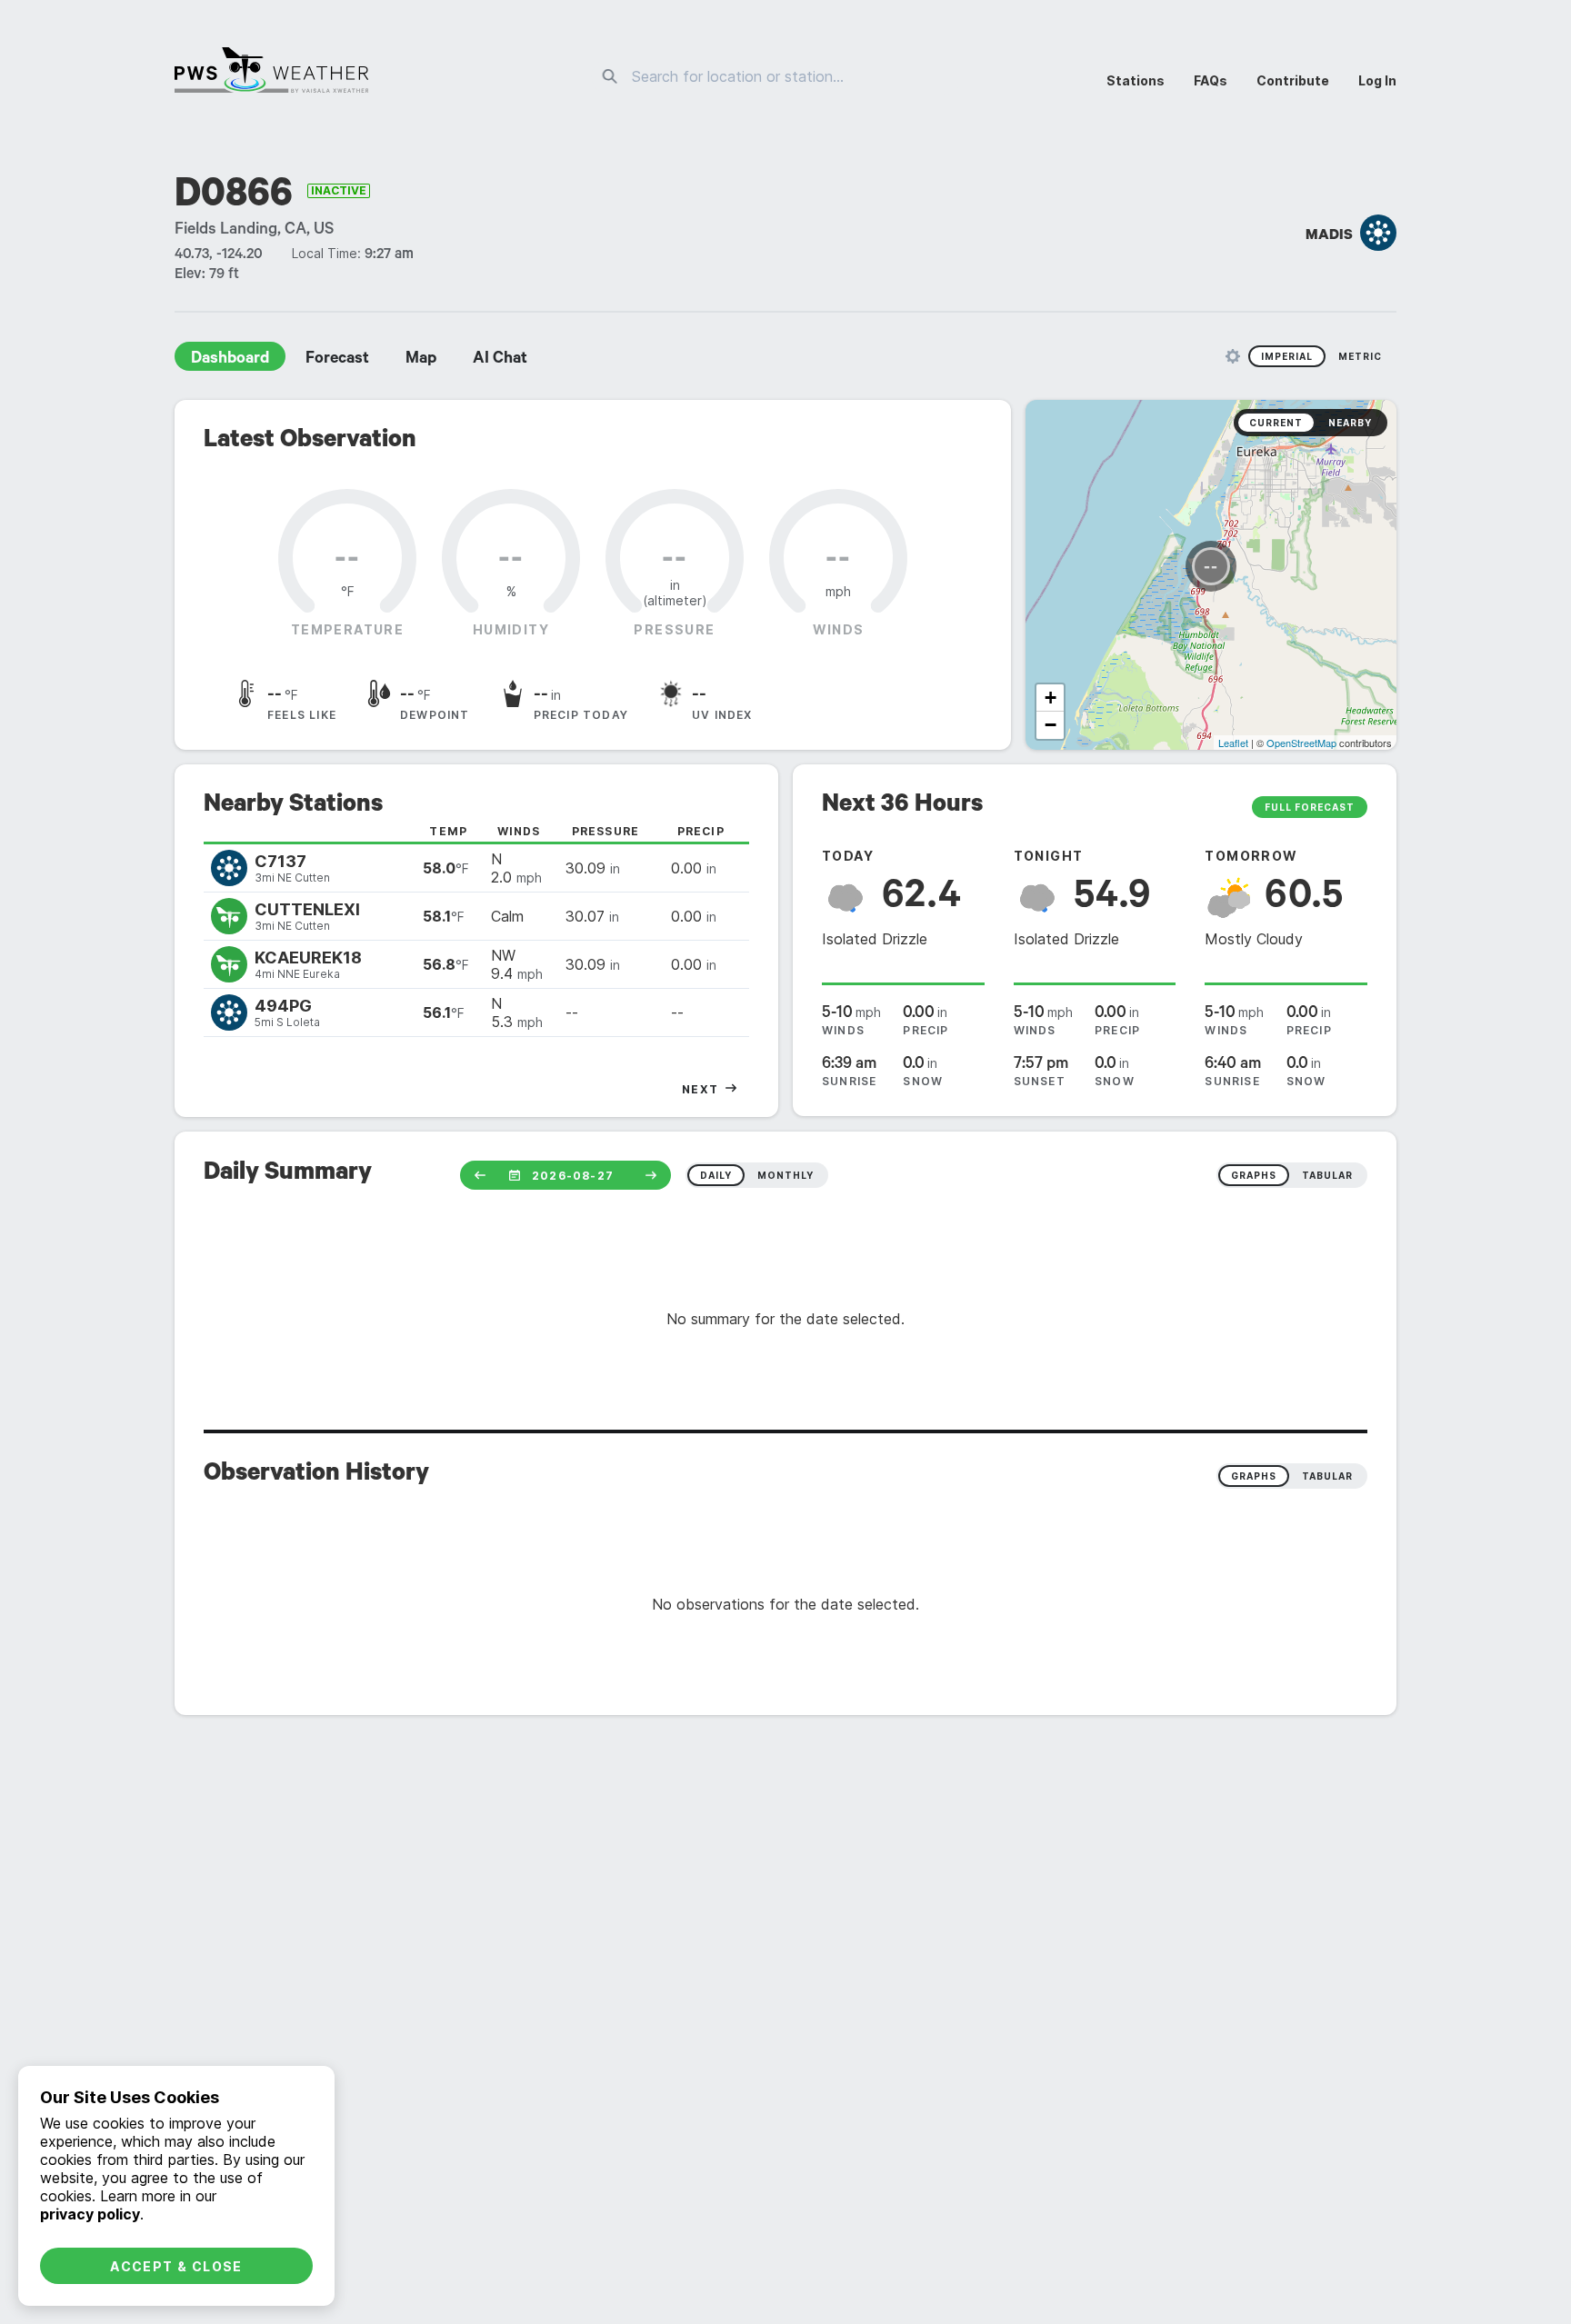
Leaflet (1233, 743)
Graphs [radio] (1254, 1476)
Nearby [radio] (1350, 423)
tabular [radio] (1327, 1175)
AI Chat (500, 360)
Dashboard (230, 360)
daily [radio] (716, 1175)
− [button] (1051, 725)
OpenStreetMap (1301, 743)
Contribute (1293, 80)
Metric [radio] (1360, 356)
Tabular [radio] (1327, 1476)
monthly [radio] (785, 1175)
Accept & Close (176, 2266)
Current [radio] (1276, 423)
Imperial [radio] (1287, 356)
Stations (1136, 80)
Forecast (337, 360)
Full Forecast (1310, 807)
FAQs (1211, 80)
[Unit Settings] (1233, 356)
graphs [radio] (1254, 1175)
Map (421, 360)
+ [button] (1051, 698)
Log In (1377, 80)
